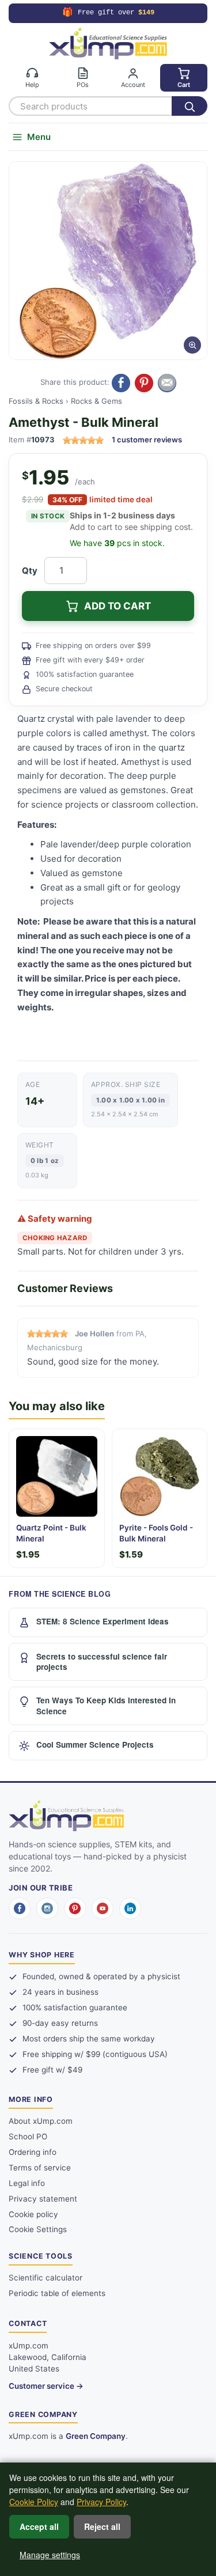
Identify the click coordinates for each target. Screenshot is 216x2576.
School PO (28, 2136)
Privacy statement (43, 2199)
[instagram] (47, 1908)
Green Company (96, 2436)
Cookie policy (33, 2214)
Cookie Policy (34, 2502)
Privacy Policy (101, 2502)
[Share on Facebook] (121, 383)
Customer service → (46, 2386)
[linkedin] (130, 1908)
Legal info (27, 2183)
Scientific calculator (46, 2278)
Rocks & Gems (96, 401)
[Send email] (167, 383)
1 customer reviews (147, 440)
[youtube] (103, 1908)
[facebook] (20, 1908)
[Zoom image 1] (108, 261)
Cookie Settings (38, 2229)
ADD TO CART (118, 606)
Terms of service (40, 2168)
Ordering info (33, 2152)
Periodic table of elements (57, 2293)
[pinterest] (75, 1908)
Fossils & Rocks (36, 401)
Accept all (39, 2526)
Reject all (102, 2526)
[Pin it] (144, 383)
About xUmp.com (41, 2121)
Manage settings (50, 2555)
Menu (39, 137)
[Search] (190, 106)
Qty (30, 571)
